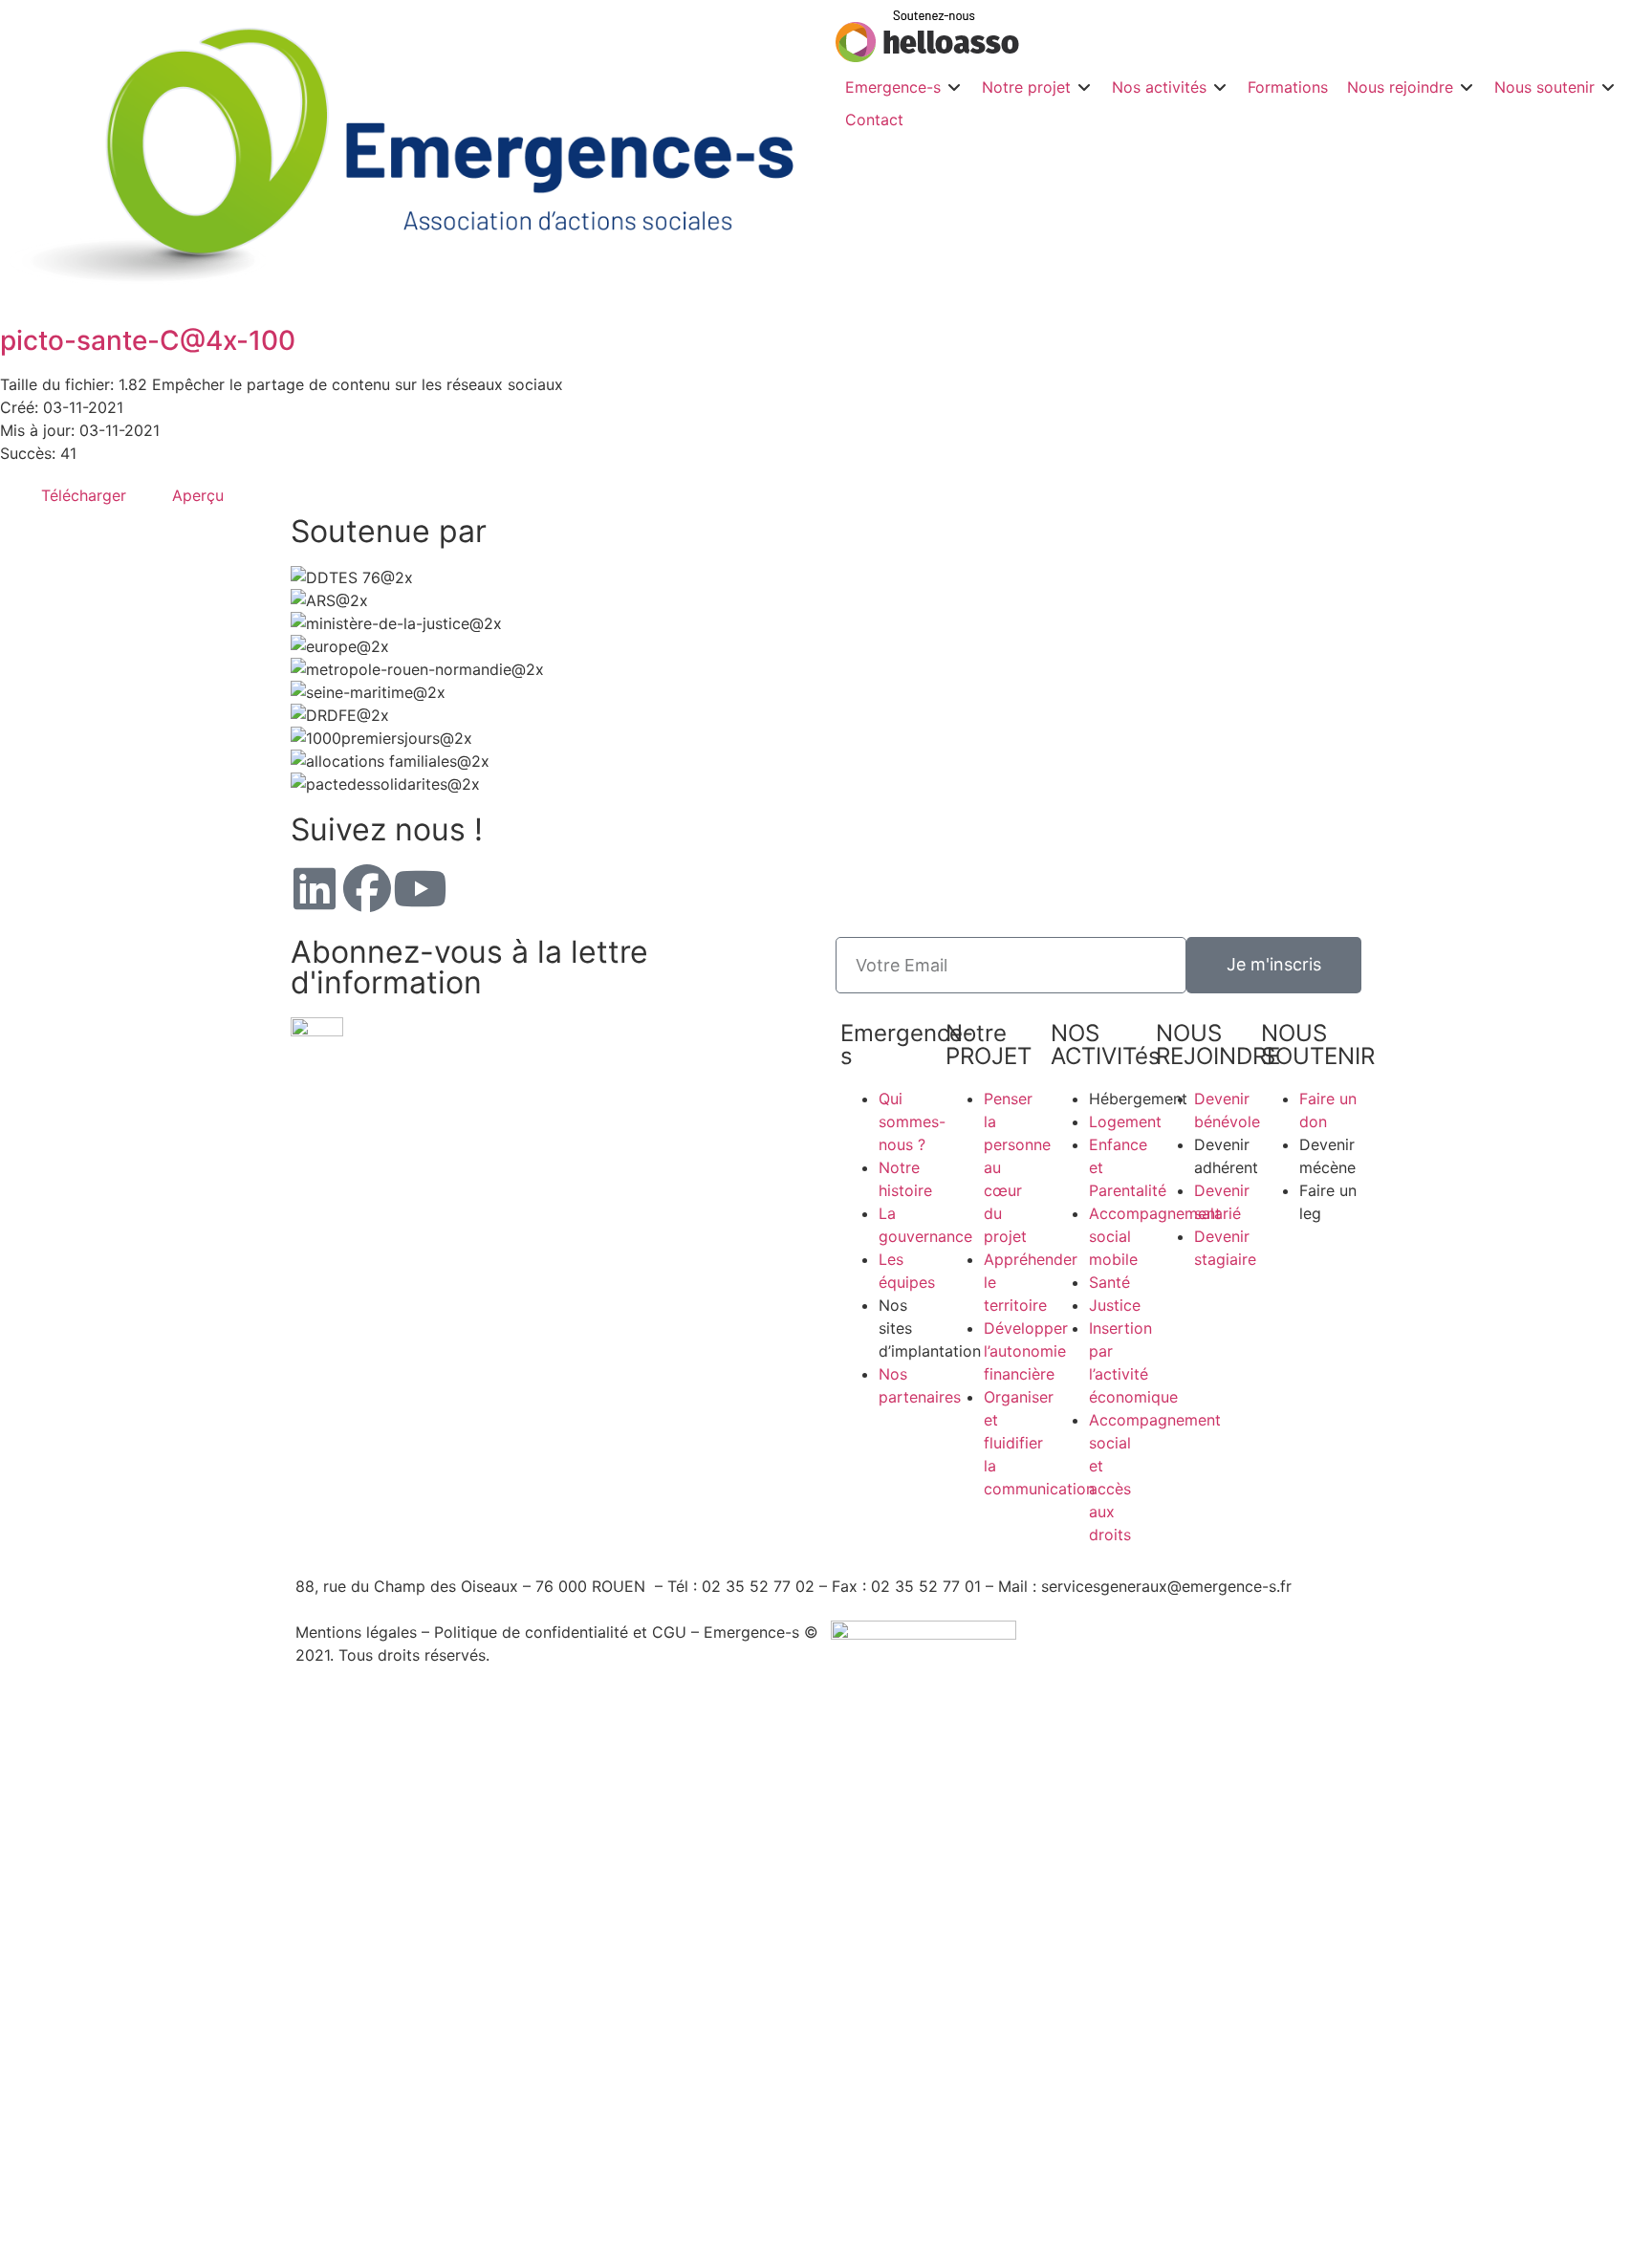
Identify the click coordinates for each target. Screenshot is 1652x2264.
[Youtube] (420, 888)
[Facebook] (367, 888)
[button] (904, 87)
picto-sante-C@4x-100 (148, 340)
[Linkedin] (315, 888)
